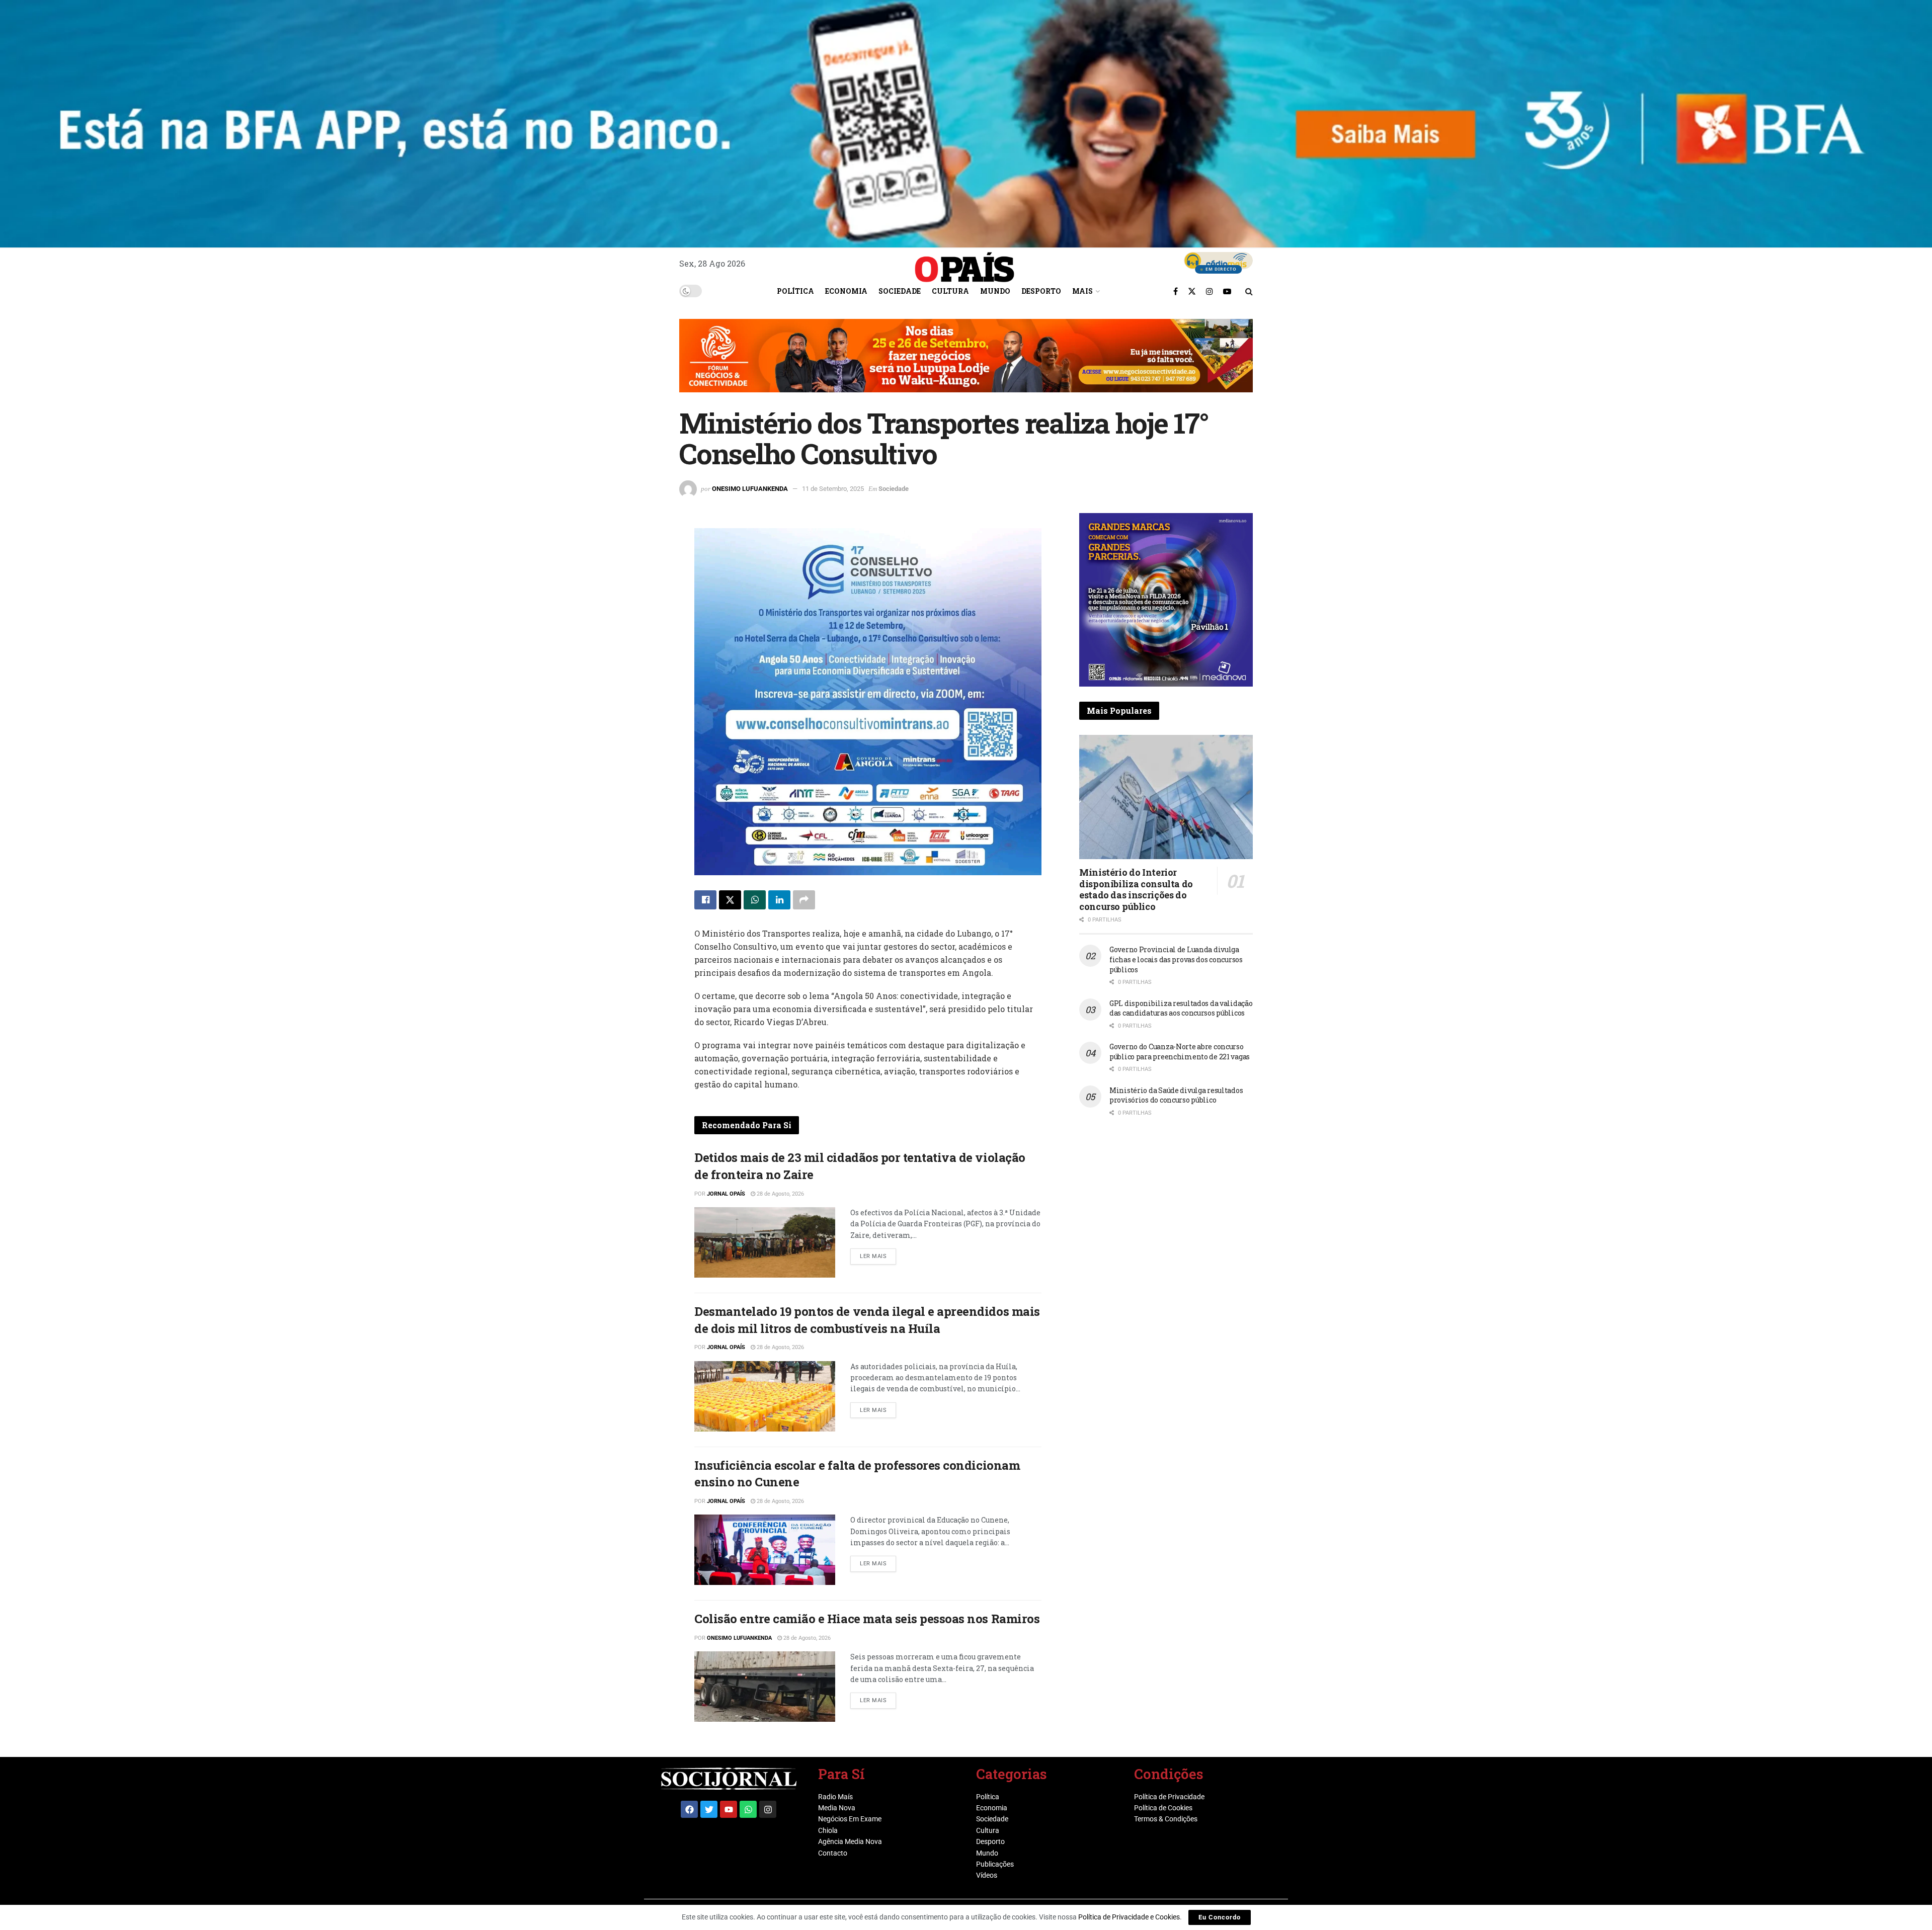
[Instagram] (768, 1809)
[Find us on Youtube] (1227, 291)
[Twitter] (709, 1809)
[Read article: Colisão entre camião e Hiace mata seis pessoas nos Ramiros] (765, 1687)
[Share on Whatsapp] (755, 900)
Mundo (995, 291)
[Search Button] (1249, 291)
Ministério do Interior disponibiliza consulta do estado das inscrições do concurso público (1136, 889)
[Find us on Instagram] (1210, 291)
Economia (846, 291)
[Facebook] (689, 1809)
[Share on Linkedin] (779, 900)
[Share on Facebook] (705, 900)
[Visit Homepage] (964, 264)
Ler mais (878, 1254)
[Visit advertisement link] (966, 363)
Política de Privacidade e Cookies (1129, 1917)
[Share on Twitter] (730, 900)
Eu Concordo (1220, 1917)
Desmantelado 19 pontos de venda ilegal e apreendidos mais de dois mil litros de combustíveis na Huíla (867, 1320)
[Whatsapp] (748, 1809)
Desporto (1041, 291)
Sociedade (900, 291)
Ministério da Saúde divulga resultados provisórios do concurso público (1176, 1095)
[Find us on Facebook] (1176, 291)
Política (795, 291)
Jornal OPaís (726, 1194)
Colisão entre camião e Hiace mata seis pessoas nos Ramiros (867, 1619)
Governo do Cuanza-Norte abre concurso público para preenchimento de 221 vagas (1180, 1052)
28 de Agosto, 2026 (780, 1194)
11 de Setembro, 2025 (833, 489)
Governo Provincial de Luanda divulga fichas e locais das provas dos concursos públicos (1176, 959)
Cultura (950, 291)
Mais (1082, 291)
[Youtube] (729, 1809)
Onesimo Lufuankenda (750, 489)
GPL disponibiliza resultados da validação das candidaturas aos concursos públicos (1181, 1008)
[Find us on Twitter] (1192, 291)
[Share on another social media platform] (804, 900)
